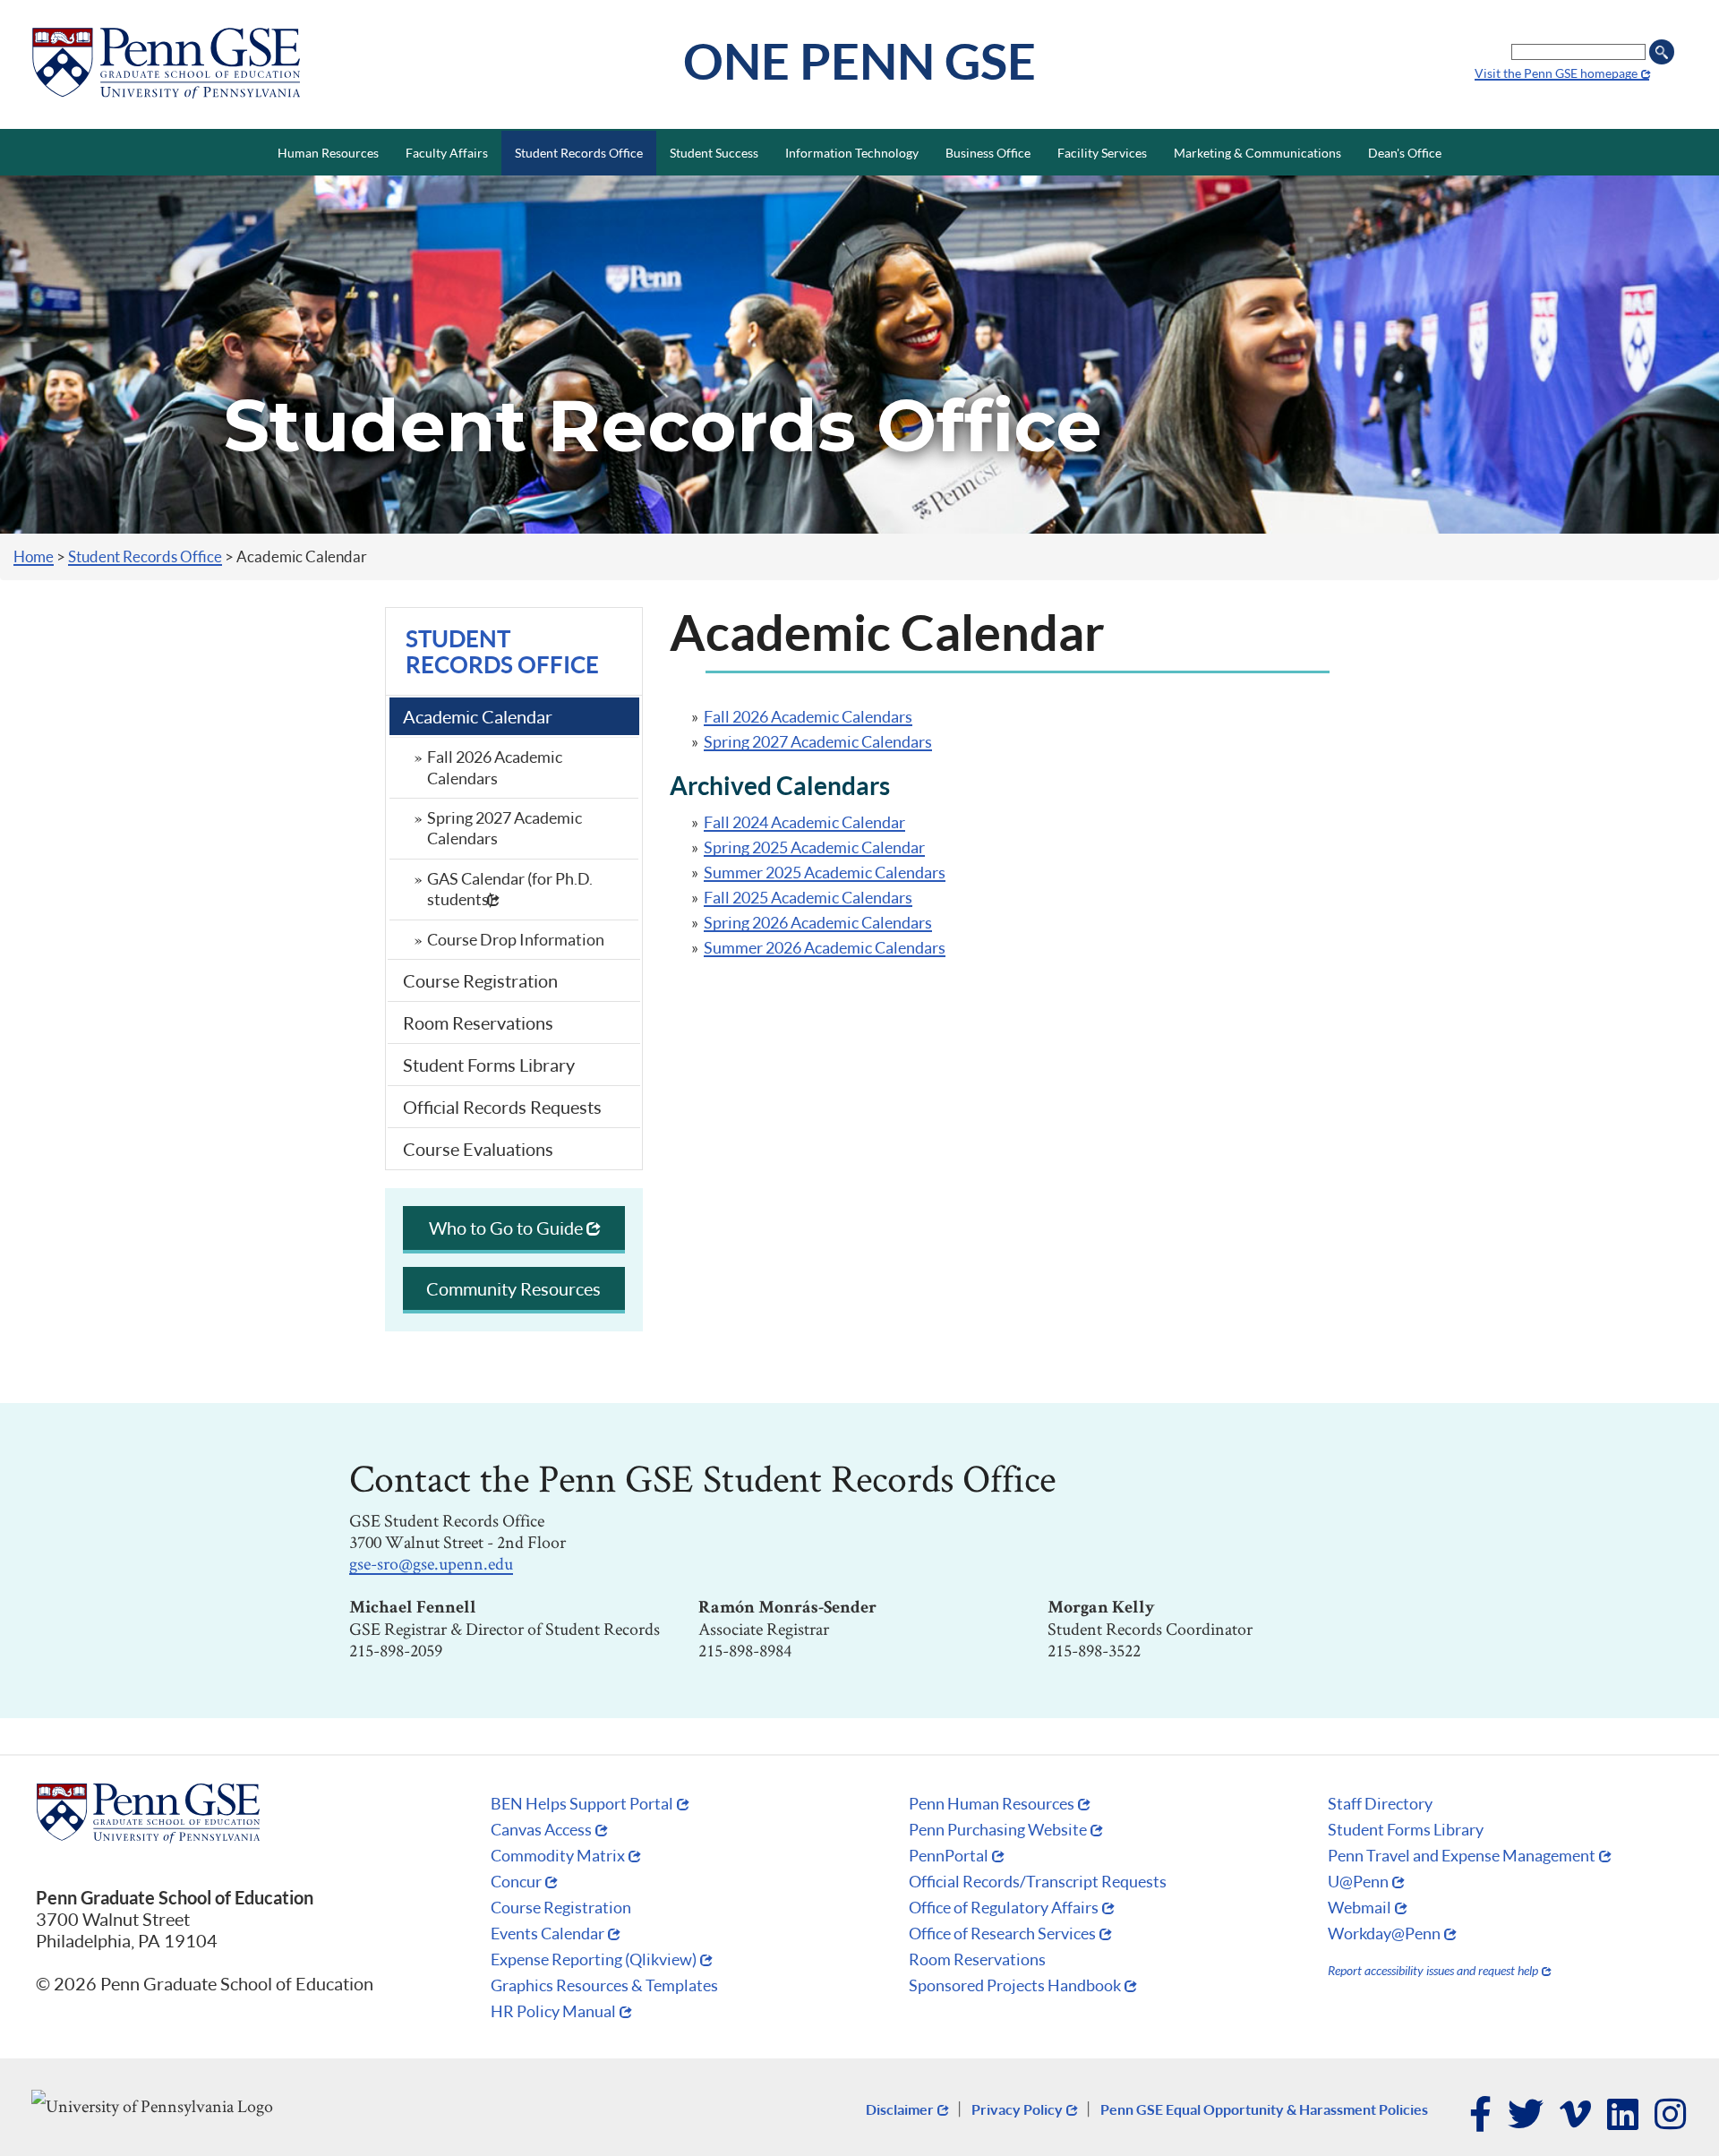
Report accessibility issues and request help (1433, 1970)
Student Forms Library (489, 1065)
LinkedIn (1624, 2116)
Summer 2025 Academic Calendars (825, 872)
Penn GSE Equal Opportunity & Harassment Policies (1264, 2109)
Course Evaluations (478, 1149)
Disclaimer (900, 2109)
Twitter (1527, 2116)
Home (34, 556)
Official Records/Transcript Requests (1038, 1881)
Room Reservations (478, 1022)
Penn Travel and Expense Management (1462, 1855)
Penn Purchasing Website (998, 1829)
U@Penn (1358, 1881)
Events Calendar (547, 1933)
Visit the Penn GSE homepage (1556, 73)
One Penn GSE (859, 60)
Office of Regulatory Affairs (1004, 1907)
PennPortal (949, 1855)
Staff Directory (1380, 1803)
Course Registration (480, 980)
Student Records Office (145, 556)
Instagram (1671, 2116)
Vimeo (1576, 2116)
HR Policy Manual (553, 2011)
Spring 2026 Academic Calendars (818, 922)
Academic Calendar (478, 716)
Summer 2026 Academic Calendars (825, 947)
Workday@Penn (1384, 1933)
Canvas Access (541, 1829)
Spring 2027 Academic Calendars (505, 828)
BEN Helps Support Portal (582, 1803)
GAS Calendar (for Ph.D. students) (510, 889)
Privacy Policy (1017, 2109)
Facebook (1481, 2116)
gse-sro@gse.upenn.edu (431, 1563)
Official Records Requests (502, 1107)
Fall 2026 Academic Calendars (495, 767)
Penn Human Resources (992, 1803)
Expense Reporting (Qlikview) (594, 1959)
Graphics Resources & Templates (604, 1985)
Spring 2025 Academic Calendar (814, 847)
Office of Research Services (1002, 1933)
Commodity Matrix (558, 1855)
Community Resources (513, 1288)
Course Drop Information (516, 939)
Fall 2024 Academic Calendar (804, 822)
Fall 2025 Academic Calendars (808, 897)
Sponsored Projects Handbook (1015, 1985)
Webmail (1360, 1907)
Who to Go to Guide (506, 1228)
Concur (516, 1881)
